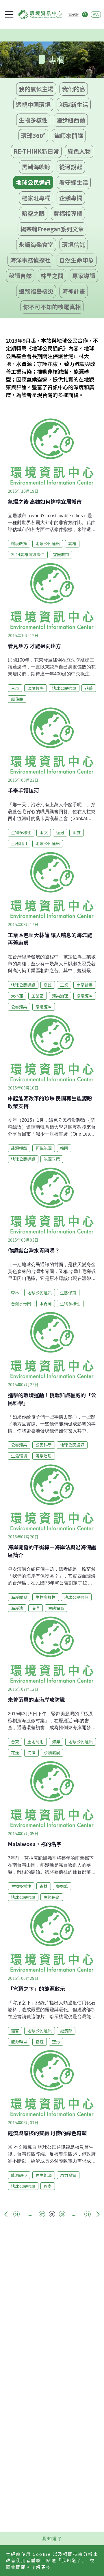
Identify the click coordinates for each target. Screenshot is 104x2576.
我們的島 (74, 89)
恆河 (60, 832)
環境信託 (74, 244)
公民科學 (44, 1445)
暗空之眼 (33, 213)
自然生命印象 (77, 260)
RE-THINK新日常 (36, 151)
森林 (15, 1293)
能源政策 (52, 1159)
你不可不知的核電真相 (52, 307)
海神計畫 (74, 291)
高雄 (72, 543)
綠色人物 (79, 151)
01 (16, 2214)
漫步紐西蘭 (71, 120)
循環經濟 (85, 996)
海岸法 (17, 1608)
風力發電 (68, 2175)
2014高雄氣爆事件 (28, 554)
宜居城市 (61, 554)
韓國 (64, 1148)
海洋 (36, 1608)
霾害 (15, 2031)
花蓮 (89, 688)
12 (88, 2214)
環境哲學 (36, 688)
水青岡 (46, 1304)
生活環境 (19, 1456)
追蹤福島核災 (36, 291)
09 (62, 2214)
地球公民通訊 (33, 182)
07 (42, 2214)
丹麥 (48, 2186)
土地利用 (19, 843)
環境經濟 (44, 1007)
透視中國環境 (33, 104)
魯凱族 (62, 1886)
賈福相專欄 (68, 213)
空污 (56, 2041)
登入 (96, 14)
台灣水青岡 (21, 1304)
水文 (44, 832)
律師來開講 (69, 136)
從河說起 (71, 167)
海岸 (56, 1742)
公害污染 (19, 1007)
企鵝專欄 (71, 198)
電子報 (73, 14)
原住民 (17, 699)
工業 (64, 985)
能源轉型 (19, 1148)
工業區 (38, 996)
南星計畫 (85, 985)
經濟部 (66, 2031)
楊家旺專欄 (36, 198)
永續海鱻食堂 (36, 244)
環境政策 (19, 543)
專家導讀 (84, 276)
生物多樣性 (33, 120)
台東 (15, 688)
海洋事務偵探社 (30, 260)
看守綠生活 (74, 182)
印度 (77, 832)
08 (52, 2214)
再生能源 (44, 1148)
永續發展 (52, 1752)
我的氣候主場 (36, 89)
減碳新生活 (74, 104)
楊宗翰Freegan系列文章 (52, 229)
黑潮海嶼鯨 (36, 167)
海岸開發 (19, 1597)
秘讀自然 (20, 276)
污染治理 (60, 996)
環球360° (33, 136)
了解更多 (41, 2567)
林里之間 (52, 276)
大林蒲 (17, 996)
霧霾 (40, 2041)
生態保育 (68, 1293)
